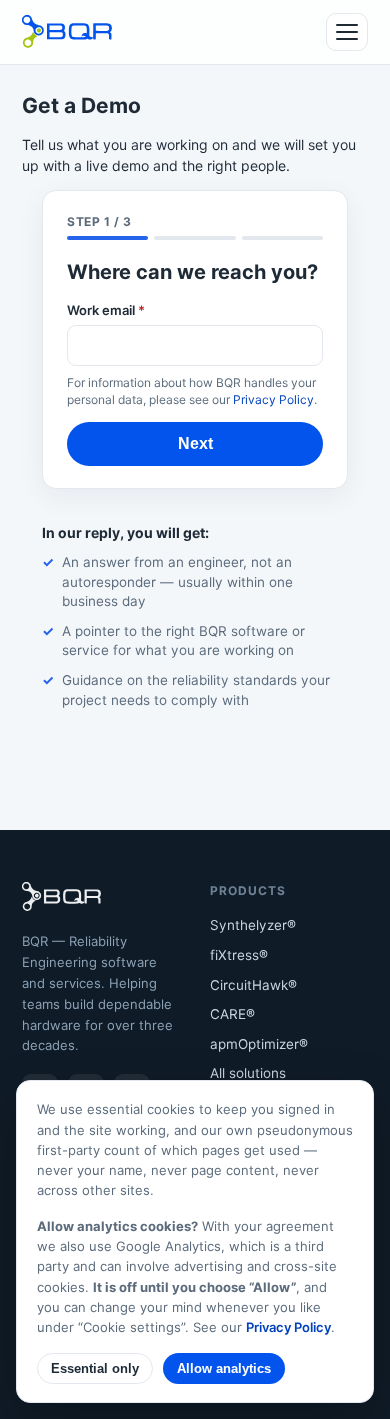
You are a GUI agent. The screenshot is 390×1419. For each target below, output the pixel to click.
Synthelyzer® (253, 925)
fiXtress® (239, 955)
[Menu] (347, 32)
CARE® (232, 1014)
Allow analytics (224, 1368)
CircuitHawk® (253, 985)
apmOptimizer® (259, 1044)
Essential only (95, 1368)
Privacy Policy (273, 399)
